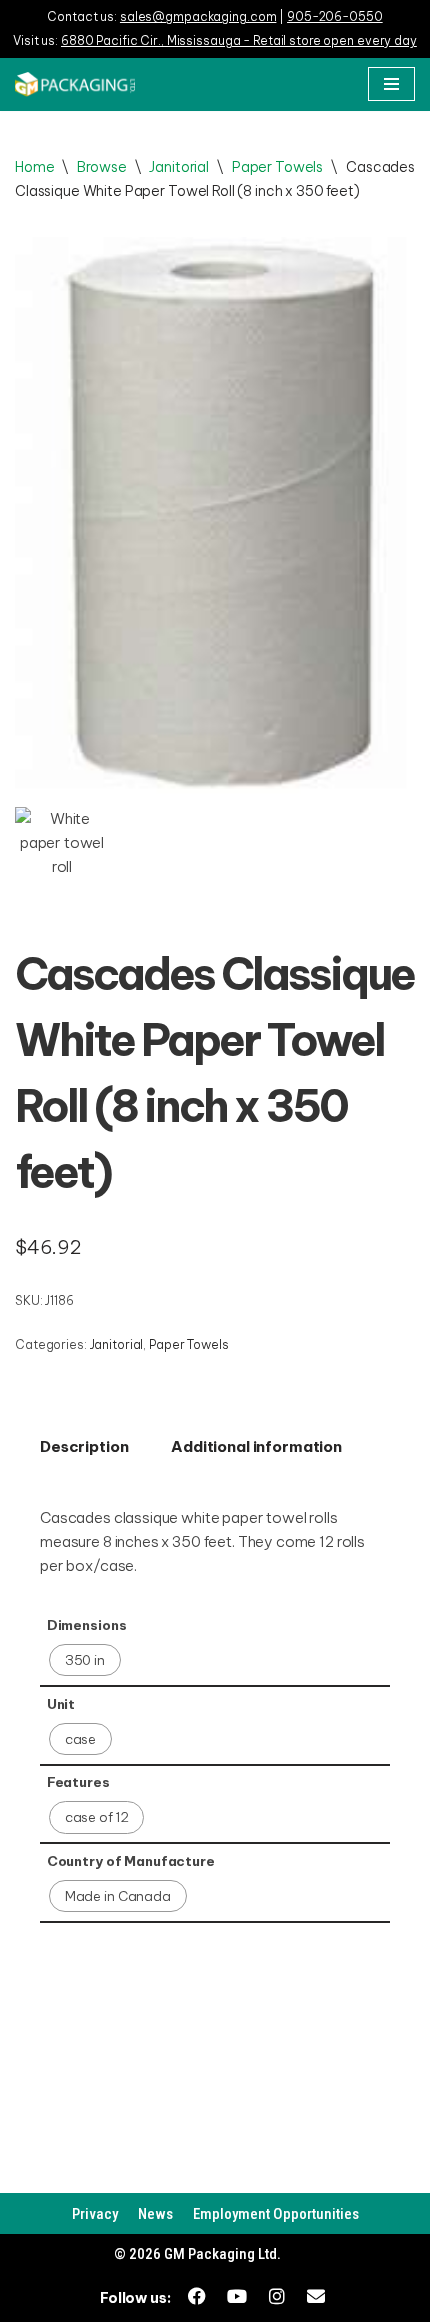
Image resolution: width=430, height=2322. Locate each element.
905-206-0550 (335, 16)
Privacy (95, 2214)
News (155, 2214)
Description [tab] (84, 1446)
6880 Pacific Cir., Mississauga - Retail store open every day (239, 40)
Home (34, 167)
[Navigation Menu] (391, 84)
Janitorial (179, 167)
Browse (101, 167)
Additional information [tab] (256, 1446)
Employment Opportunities (276, 2214)
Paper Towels (277, 167)
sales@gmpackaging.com (198, 16)
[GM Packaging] (75, 84)
